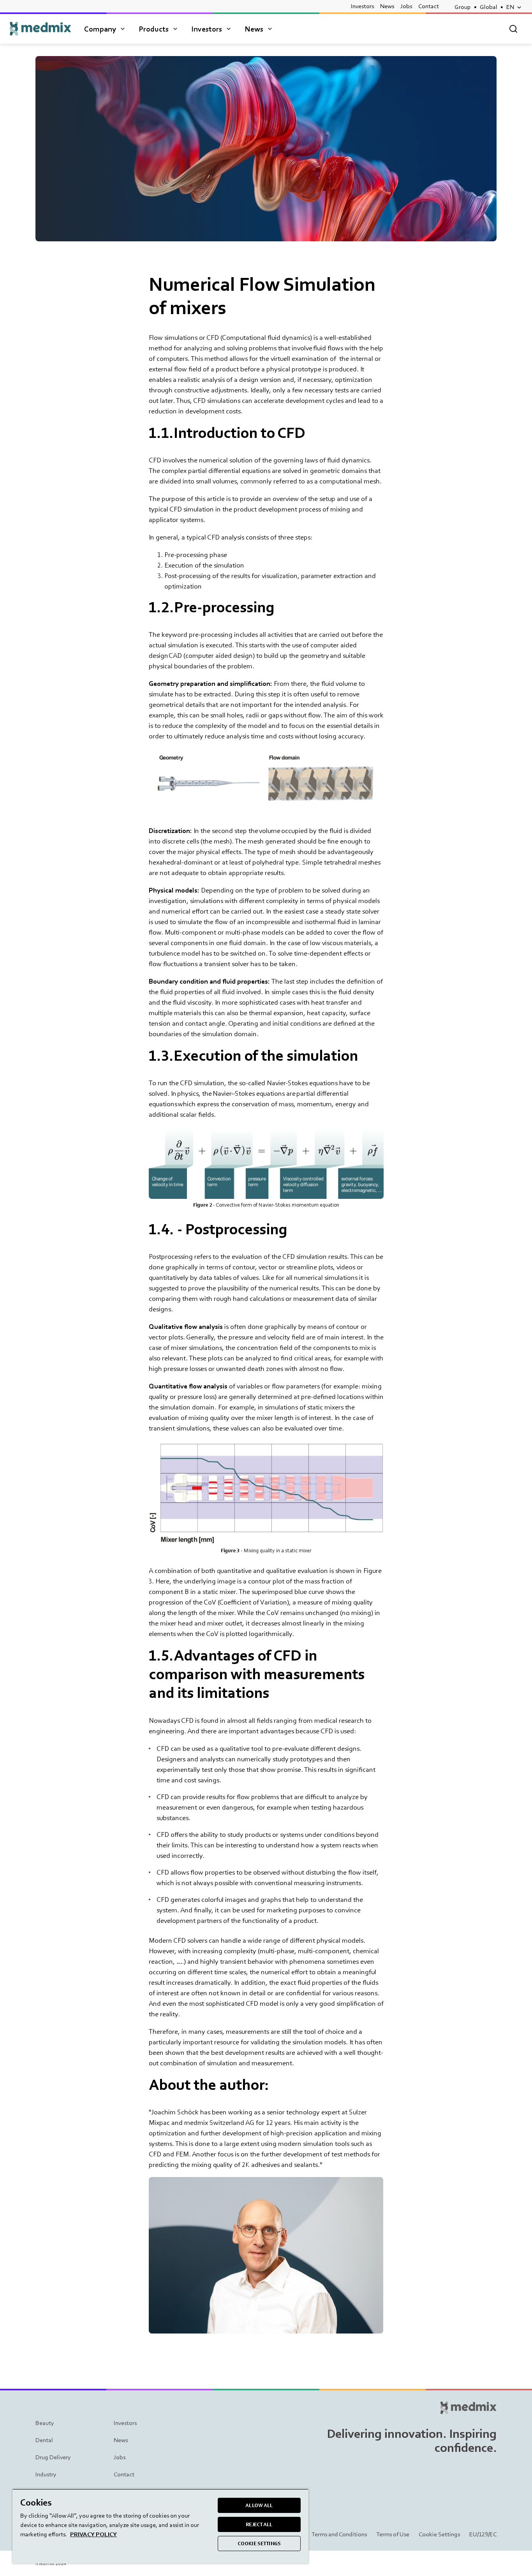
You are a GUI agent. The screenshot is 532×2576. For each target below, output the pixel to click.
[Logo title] (41, 29)
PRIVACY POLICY (93, 2534)
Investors (362, 6)
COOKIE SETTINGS (259, 2543)
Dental (44, 2440)
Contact (429, 6)
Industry (46, 2474)
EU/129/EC (483, 2534)
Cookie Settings (439, 2534)
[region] (160, 2526)
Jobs (406, 6)
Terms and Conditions (339, 2534)
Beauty (45, 2423)
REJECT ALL (259, 2524)
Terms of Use (393, 2534)
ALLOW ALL (259, 2505)
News (387, 6)
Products (154, 29)
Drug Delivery (53, 2457)
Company (100, 29)
